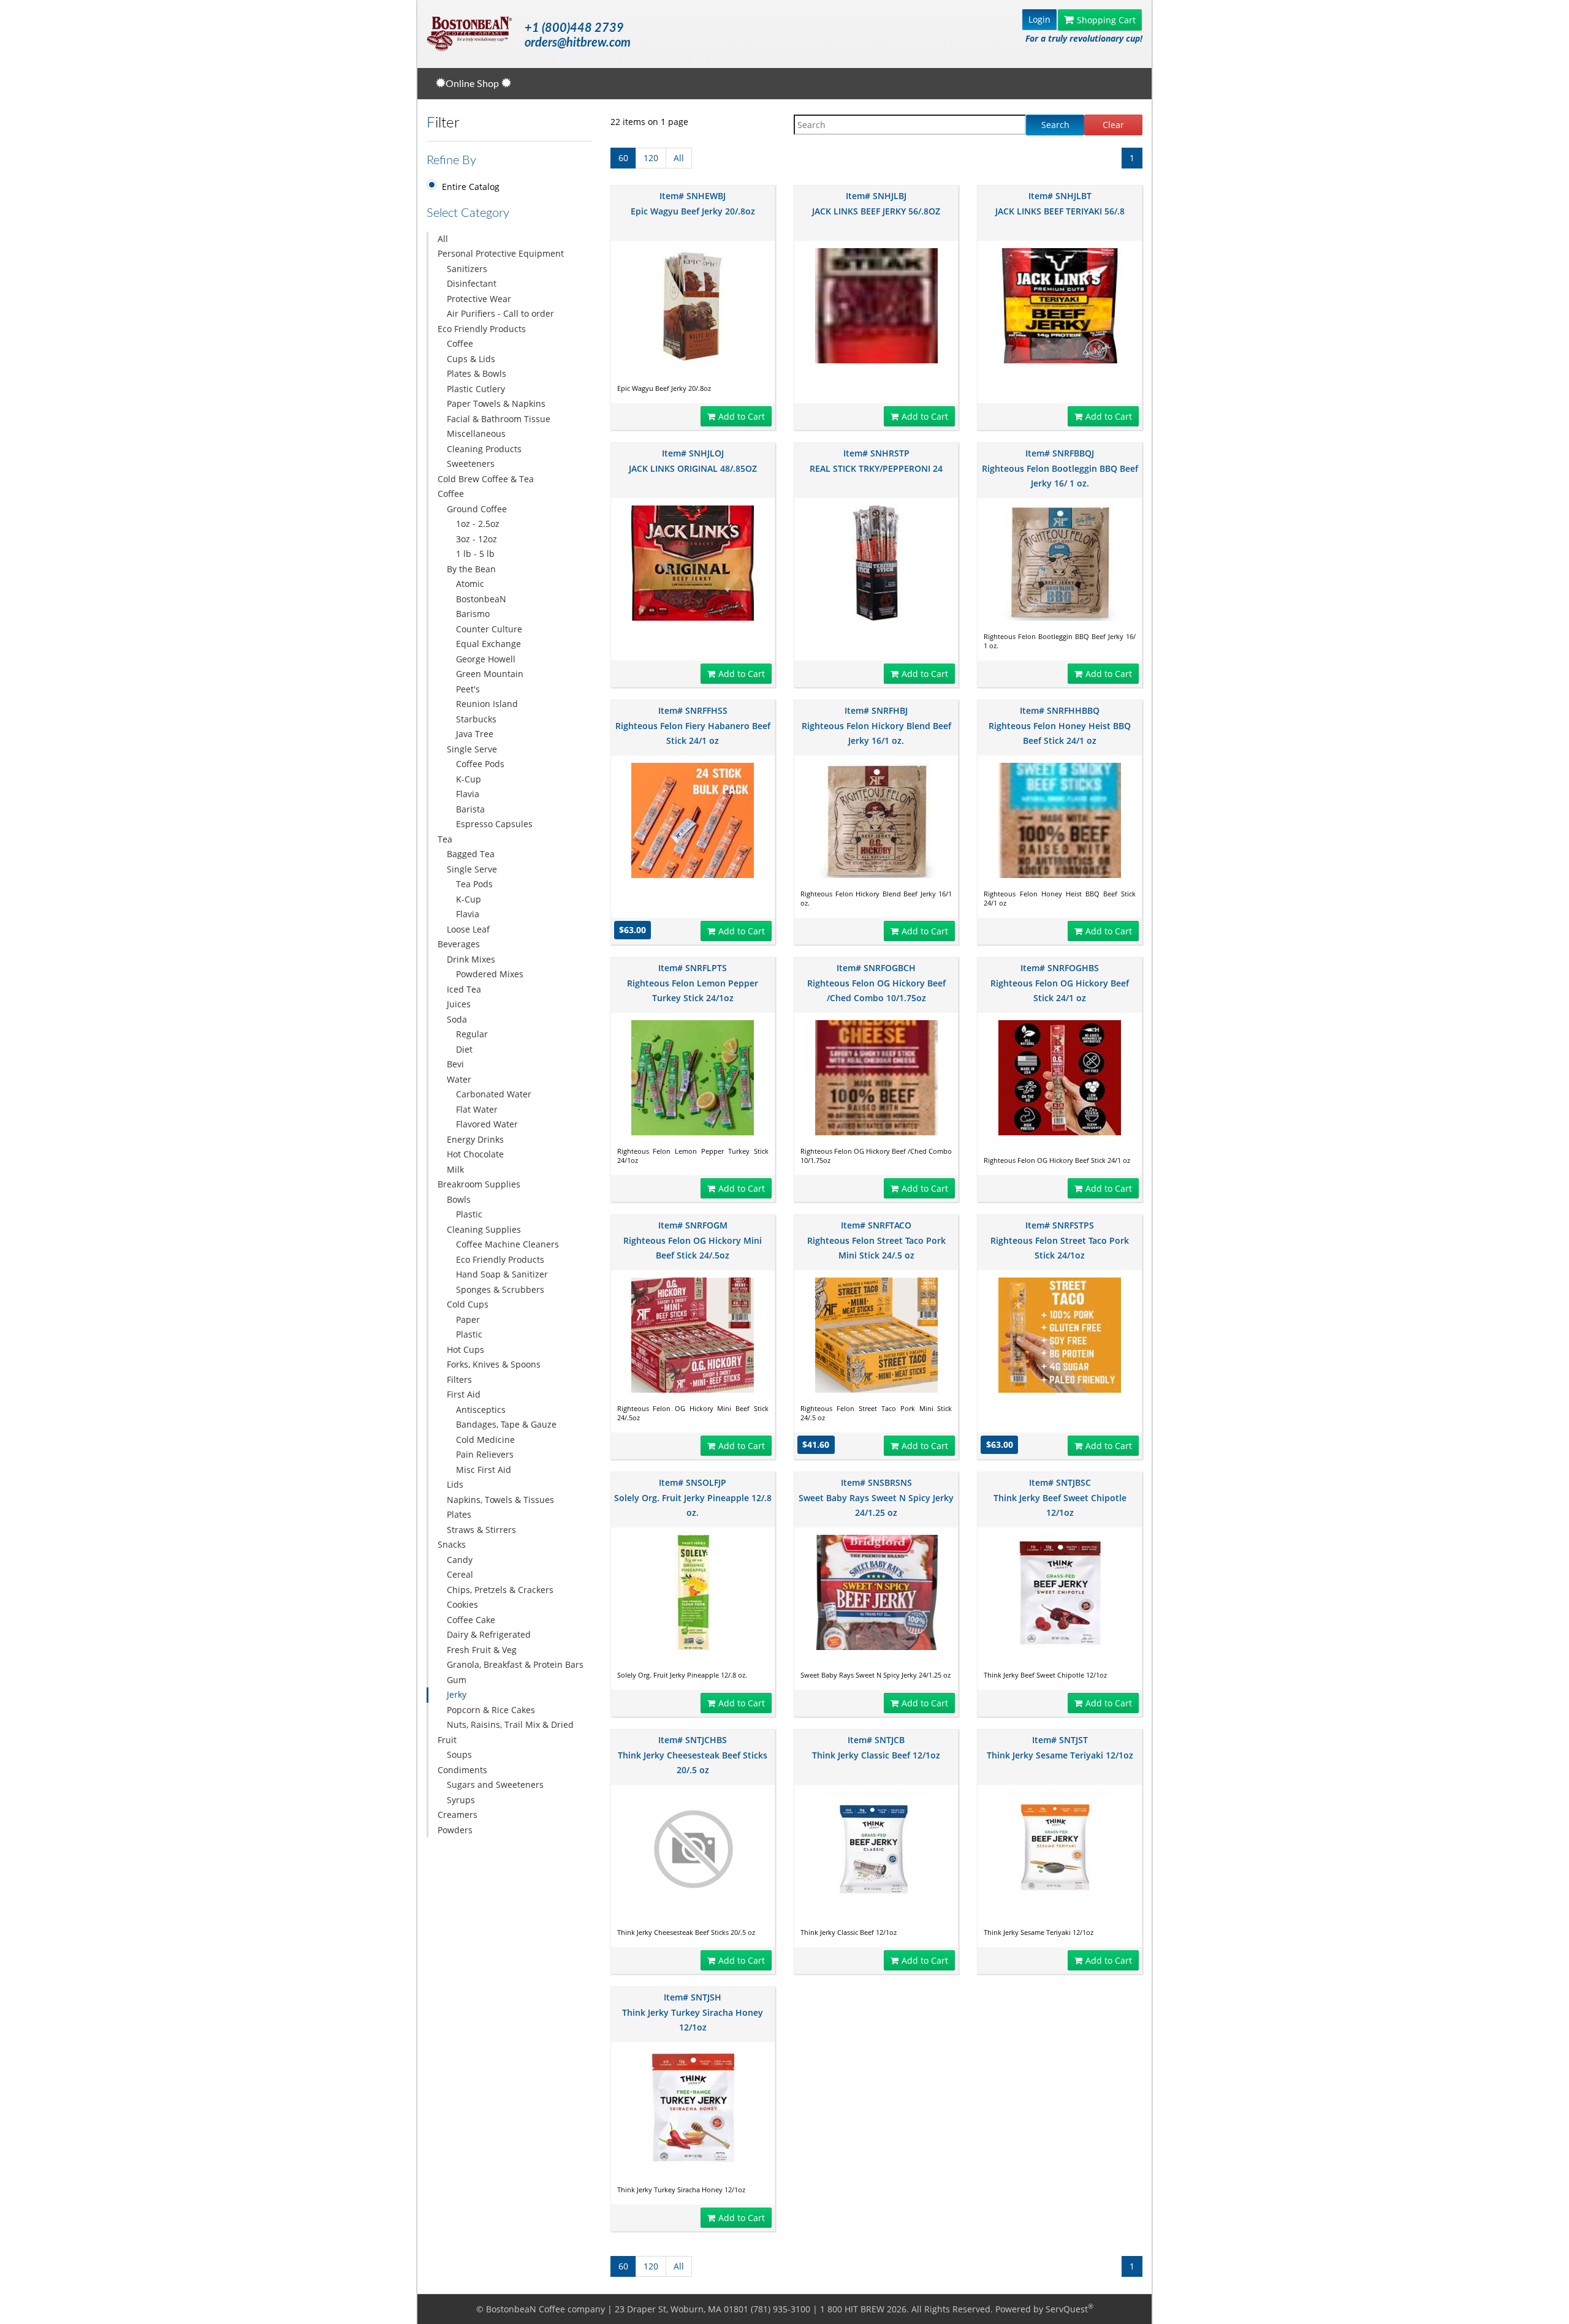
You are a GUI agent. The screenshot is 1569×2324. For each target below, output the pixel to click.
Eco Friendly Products (482, 329)
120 (651, 158)
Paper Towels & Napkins (496, 403)
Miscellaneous (476, 433)
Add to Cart (742, 416)
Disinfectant (472, 283)
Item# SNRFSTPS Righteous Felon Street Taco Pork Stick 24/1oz (1060, 1240)
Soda (457, 1019)
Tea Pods (474, 884)
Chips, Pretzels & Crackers (500, 1590)
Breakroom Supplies (479, 1184)
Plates (459, 1514)
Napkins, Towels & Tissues (500, 1500)
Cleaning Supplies (484, 1229)
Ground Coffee (477, 509)
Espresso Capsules (494, 824)
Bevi (455, 1064)
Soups (459, 1754)
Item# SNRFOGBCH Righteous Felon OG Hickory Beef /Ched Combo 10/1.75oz (876, 983)
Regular (472, 1034)
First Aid (464, 1394)
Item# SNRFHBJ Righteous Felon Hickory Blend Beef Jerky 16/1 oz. (876, 725)
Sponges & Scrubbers (500, 1289)
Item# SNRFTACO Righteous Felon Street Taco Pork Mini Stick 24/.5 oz (876, 1240)
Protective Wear (479, 299)
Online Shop (473, 84)
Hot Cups (465, 1349)
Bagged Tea (471, 854)
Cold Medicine (485, 1440)
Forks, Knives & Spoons (494, 1364)
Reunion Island (487, 704)
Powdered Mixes (490, 974)
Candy (460, 1560)
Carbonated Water (494, 1094)
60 (623, 158)
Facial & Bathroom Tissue (499, 419)
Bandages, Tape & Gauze (506, 1424)
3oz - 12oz (477, 539)
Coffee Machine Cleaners (507, 1244)
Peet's (468, 689)
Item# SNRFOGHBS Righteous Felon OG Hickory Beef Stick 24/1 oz (1060, 983)
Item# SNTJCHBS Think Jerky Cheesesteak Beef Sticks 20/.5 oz (693, 1755)
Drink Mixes (471, 959)
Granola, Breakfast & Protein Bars (515, 1664)
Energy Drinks (475, 1139)
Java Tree (475, 734)
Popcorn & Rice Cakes (491, 1710)
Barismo (473, 614)
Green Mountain (490, 674)
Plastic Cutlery (476, 389)
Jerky (457, 1694)
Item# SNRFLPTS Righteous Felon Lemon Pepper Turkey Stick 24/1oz (693, 983)
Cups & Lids (471, 359)
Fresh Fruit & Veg (482, 1650)
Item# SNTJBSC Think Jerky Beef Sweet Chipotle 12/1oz (1060, 1497)
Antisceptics (481, 1410)
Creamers (458, 1815)
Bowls (459, 1199)
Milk (455, 1169)
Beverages (459, 944)
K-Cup (469, 779)
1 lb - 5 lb (475, 554)
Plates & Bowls (477, 373)
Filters (459, 1380)
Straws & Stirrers (481, 1530)
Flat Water (477, 1109)
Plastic (469, 1214)
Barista (470, 809)
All (443, 239)
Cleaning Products (484, 449)
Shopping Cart (1106, 20)
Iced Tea (464, 989)
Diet (464, 1049)
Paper (468, 1319)
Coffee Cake (471, 1620)
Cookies (462, 1604)
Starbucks (476, 719)
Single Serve (472, 749)
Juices (459, 1004)
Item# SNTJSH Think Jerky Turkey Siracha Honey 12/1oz (693, 2012)
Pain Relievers (485, 1454)
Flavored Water (487, 1124)
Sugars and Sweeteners (495, 1785)
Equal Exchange (488, 644)
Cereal (460, 1574)
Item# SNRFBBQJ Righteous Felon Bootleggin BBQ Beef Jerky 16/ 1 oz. (1060, 468)
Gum (457, 1680)
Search (1055, 125)
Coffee (460, 343)
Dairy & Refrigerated (489, 1634)
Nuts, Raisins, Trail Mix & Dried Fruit (506, 1732)
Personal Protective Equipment (501, 253)
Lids (455, 1484)
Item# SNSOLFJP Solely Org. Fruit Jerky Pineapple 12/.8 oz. (693, 1497)
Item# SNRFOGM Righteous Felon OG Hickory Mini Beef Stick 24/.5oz (693, 1240)
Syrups (461, 1800)
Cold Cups (468, 1304)
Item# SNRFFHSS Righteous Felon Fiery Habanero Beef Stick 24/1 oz (693, 725)
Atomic (470, 584)
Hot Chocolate (475, 1154)
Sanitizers (467, 269)
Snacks (452, 1544)
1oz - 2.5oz (478, 524)
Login (1039, 19)
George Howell (486, 659)
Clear (1113, 125)
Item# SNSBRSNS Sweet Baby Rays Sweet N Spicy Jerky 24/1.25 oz (876, 1497)
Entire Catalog (471, 187)
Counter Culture (489, 629)
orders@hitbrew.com (578, 43)
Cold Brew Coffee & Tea (486, 479)
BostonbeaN (481, 599)
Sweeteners (471, 464)
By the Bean (471, 569)
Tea (445, 839)
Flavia (468, 794)
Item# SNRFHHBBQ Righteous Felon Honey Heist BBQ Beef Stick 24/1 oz (1060, 725)
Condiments (462, 1770)
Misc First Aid (484, 1470)
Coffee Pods (480, 764)
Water (459, 1079)
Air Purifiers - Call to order (500, 313)
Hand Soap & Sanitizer (502, 1274)
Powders (455, 1830)
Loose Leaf (468, 929)
